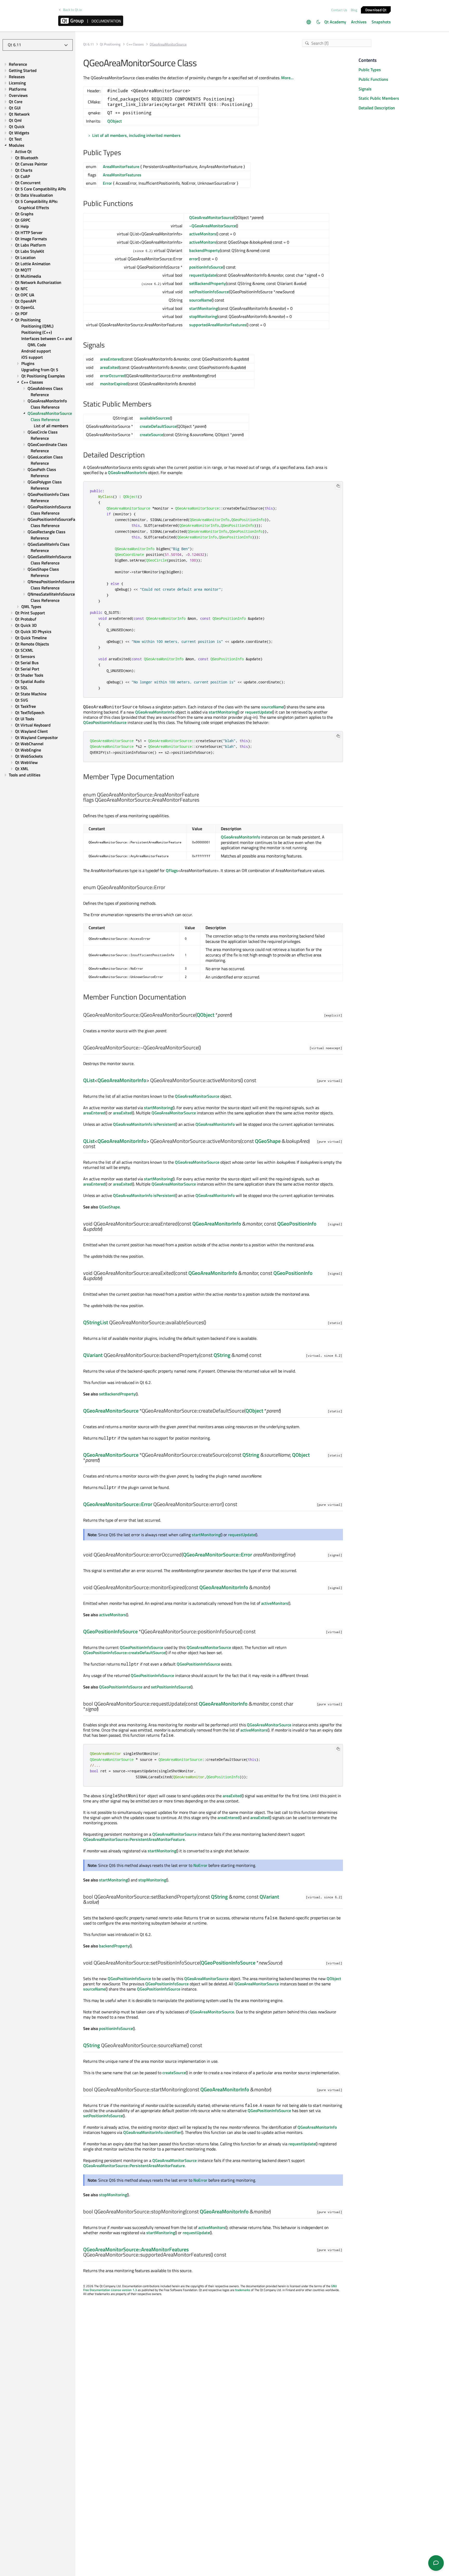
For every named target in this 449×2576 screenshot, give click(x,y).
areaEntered (111, 359)
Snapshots (381, 22)
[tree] (38, 420)
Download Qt (376, 9)
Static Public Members (379, 98)
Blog (354, 10)
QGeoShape (268, 1141)
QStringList (96, 1322)
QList (89, 1080)
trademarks (243, 2290)
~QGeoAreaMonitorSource (213, 226)
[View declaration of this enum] (203, 800)
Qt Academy (335, 22)
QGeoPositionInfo (297, 1224)
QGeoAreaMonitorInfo (127, 472)
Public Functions (373, 79)
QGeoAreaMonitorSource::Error (118, 1504)
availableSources (155, 418)
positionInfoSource (206, 267)
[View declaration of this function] (235, 1015)
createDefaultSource (158, 426)
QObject (115, 121)
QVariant (93, 1355)
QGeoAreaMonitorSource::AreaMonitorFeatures (136, 2249)
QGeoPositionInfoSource (105, 722)
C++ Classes (135, 44)
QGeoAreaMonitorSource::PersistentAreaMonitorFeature (134, 1839)
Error (107, 183)
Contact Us (339, 10)
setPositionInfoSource (209, 292)
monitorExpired (114, 384)
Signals (365, 89)
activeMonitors (203, 234)
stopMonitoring (203, 316)
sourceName (200, 300)
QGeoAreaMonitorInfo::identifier (152, 2132)
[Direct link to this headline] (124, 153)
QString (222, 1355)
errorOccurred (113, 376)
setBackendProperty (207, 283)
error (194, 259)
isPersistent (164, 1124)
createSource (151, 435)
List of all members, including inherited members (136, 135)
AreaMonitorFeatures (122, 175)
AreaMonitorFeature (121, 167)
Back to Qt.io (72, 10)
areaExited (110, 367)
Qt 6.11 (88, 44)
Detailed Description (377, 108)
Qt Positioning (110, 44)
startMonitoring (203, 308)
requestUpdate (203, 275)
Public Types (370, 70)
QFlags (172, 870)
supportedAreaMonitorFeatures (218, 325)
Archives (359, 22)
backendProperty (204, 250)
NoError (200, 1865)
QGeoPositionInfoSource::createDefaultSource (124, 1653)
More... (287, 78)
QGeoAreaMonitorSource (211, 217)
